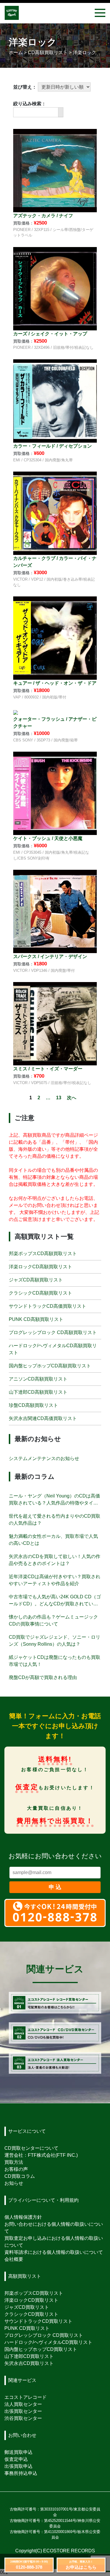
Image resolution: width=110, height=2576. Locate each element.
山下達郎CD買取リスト (29, 2356)
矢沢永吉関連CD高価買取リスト (43, 1418)
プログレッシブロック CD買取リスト (44, 2335)
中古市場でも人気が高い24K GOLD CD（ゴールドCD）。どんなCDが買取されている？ (55, 1601)
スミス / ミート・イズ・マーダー (48, 1069)
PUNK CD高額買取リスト (36, 1319)
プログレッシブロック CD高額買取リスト (53, 1332)
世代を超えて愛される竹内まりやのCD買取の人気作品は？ (55, 1520)
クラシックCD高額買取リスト (40, 1293)
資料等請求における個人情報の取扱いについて (54, 2252)
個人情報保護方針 (23, 2217)
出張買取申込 (18, 2466)
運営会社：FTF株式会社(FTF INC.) (41, 2155)
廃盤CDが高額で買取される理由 (43, 1677)
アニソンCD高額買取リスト (38, 1379)
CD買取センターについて (31, 2148)
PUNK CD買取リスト (27, 2328)
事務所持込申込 (21, 2473)
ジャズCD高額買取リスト (36, 1280)
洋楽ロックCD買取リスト (31, 2300)
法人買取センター (23, 2404)
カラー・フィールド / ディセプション (53, 446)
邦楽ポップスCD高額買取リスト (43, 1254)
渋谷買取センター (23, 2418)
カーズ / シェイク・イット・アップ (50, 334)
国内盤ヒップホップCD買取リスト (41, 2349)
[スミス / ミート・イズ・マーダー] (55, 1023)
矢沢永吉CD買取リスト (29, 2363)
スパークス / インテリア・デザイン (50, 956)
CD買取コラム (20, 2176)
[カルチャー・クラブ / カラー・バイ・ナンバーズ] (55, 513)
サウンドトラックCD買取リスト (38, 2321)
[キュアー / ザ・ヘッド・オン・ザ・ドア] (55, 638)
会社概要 (14, 2259)
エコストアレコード (26, 2397)
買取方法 (14, 2162)
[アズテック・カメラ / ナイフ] (55, 170)
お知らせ (14, 2183)
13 (59, 1098)
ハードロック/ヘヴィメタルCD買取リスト (48, 2342)
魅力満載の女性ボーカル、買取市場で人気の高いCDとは (53, 1540)
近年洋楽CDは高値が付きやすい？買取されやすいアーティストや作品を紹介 (55, 1580)
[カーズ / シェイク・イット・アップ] (55, 288)
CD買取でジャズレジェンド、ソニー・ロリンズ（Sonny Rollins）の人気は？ (55, 1641)
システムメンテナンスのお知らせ (44, 1458)
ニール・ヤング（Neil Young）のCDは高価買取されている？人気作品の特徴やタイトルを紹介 (54, 1500)
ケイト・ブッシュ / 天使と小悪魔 (48, 838)
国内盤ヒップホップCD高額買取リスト (50, 1366)
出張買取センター (23, 2411)
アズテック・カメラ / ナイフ (43, 216)
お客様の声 (16, 2169)
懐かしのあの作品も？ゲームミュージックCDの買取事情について (53, 1620)
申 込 (55, 1887)
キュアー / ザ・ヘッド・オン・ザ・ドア (55, 683)
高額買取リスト (25, 2276)
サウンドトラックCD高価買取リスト (48, 1306)
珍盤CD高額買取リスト (33, 1405)
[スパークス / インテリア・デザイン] (55, 911)
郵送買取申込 (18, 2452)
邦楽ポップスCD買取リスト (34, 2293)
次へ (72, 1098)
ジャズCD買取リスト (27, 2307)
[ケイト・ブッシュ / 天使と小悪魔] (55, 793)
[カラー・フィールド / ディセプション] (55, 400)
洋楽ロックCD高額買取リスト (40, 1267)
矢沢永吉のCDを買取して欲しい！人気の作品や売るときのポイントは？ (55, 1560)
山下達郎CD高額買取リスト (38, 1392)
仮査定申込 (16, 2459)
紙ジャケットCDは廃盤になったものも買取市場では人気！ (55, 1661)
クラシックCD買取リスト (31, 2314)
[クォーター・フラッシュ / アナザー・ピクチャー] (16, 712)
